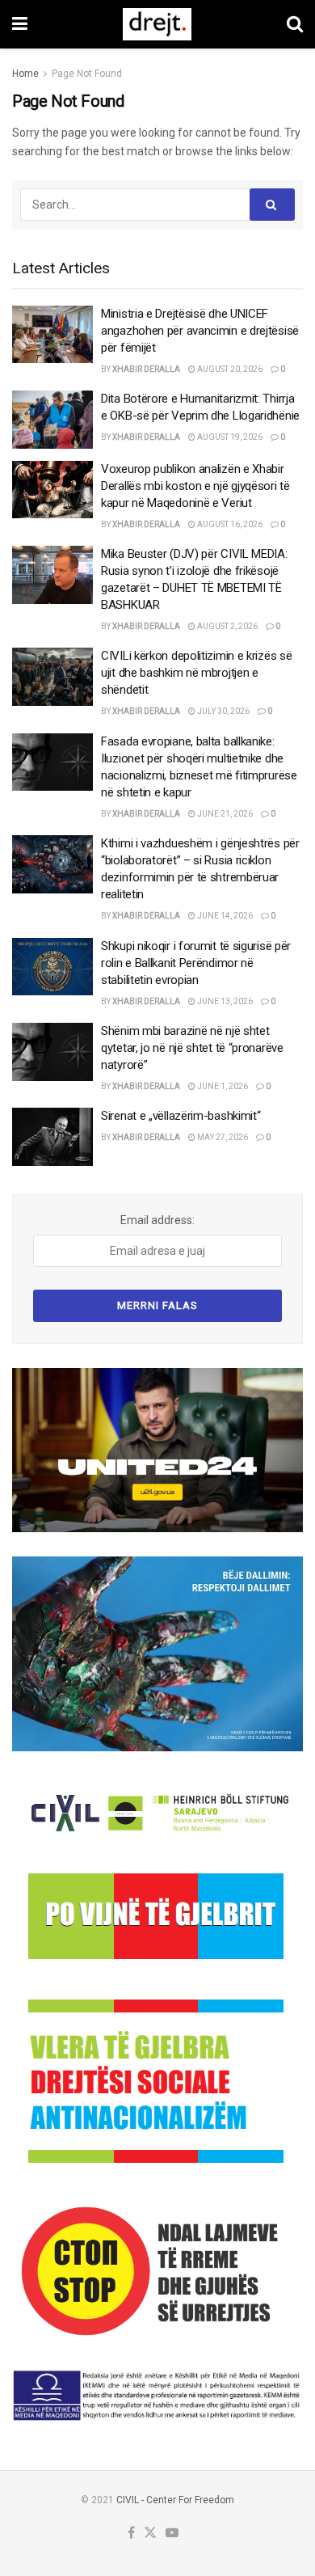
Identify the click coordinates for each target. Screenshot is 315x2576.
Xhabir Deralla (146, 369)
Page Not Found (87, 74)
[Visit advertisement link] (157, 1450)
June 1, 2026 (222, 1086)
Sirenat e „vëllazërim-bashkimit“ (181, 1116)
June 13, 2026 (224, 1001)
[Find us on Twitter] (150, 2534)
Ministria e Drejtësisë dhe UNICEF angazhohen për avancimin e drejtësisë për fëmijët (200, 331)
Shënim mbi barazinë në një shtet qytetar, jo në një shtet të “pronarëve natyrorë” (192, 1048)
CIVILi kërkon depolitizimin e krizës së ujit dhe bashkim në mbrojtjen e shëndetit (196, 673)
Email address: (157, 1220)
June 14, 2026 (224, 916)
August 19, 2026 (229, 437)
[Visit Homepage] (157, 24)
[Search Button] (295, 24)
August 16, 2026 (229, 524)
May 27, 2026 (222, 1137)
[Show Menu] (20, 24)
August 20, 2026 (229, 369)
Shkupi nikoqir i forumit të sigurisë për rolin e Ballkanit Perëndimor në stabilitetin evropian (196, 963)
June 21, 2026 (224, 814)
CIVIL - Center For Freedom (175, 2500)
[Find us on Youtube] (172, 2534)
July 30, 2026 (223, 711)
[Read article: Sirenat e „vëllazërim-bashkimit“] (52, 1137)
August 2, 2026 (227, 626)
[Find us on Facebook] (131, 2534)
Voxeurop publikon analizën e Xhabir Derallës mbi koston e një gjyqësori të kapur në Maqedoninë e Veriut (195, 486)
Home (25, 74)
